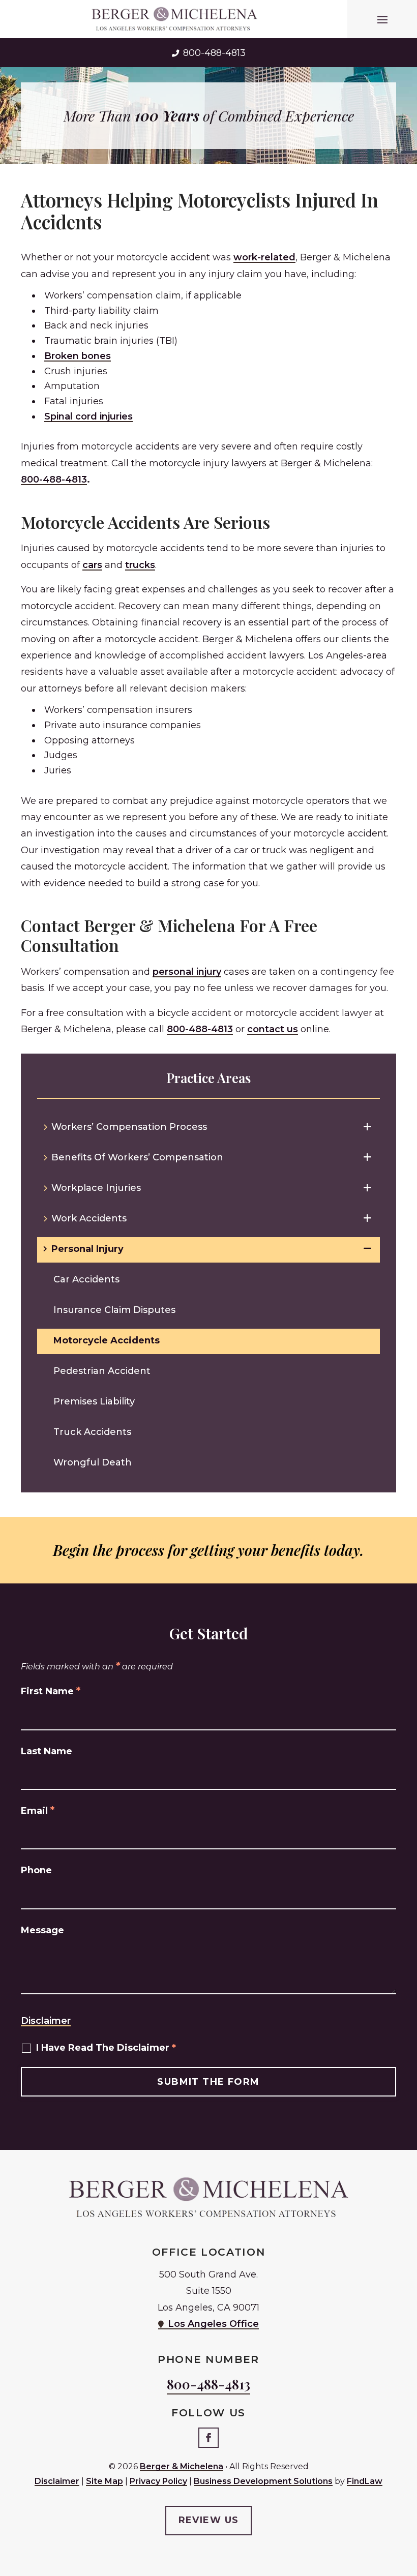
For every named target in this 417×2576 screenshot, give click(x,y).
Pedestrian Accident (102, 1371)
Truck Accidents (92, 1432)
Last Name (47, 1751)
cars (92, 565)
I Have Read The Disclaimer (106, 2048)
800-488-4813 (214, 53)
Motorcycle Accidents (107, 1340)
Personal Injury (87, 1249)
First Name (51, 1691)
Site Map (105, 2481)
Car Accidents (86, 1279)
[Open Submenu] (367, 1127)
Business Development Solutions (263, 2481)
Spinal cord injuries (88, 416)
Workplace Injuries (96, 1188)
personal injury (187, 972)
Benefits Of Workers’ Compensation (137, 1157)
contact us (273, 1029)
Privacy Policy (158, 2481)
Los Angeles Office (213, 2324)
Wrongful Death (93, 1462)
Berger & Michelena (182, 2466)
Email (38, 1811)
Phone (36, 1870)
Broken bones (78, 356)
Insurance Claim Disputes (114, 1310)
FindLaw (365, 2481)
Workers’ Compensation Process (129, 1127)
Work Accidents (89, 1218)
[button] (382, 19)
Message (42, 1930)
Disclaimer (46, 2021)
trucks (140, 565)
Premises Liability (94, 1401)
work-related (264, 257)
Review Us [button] (209, 2520)
